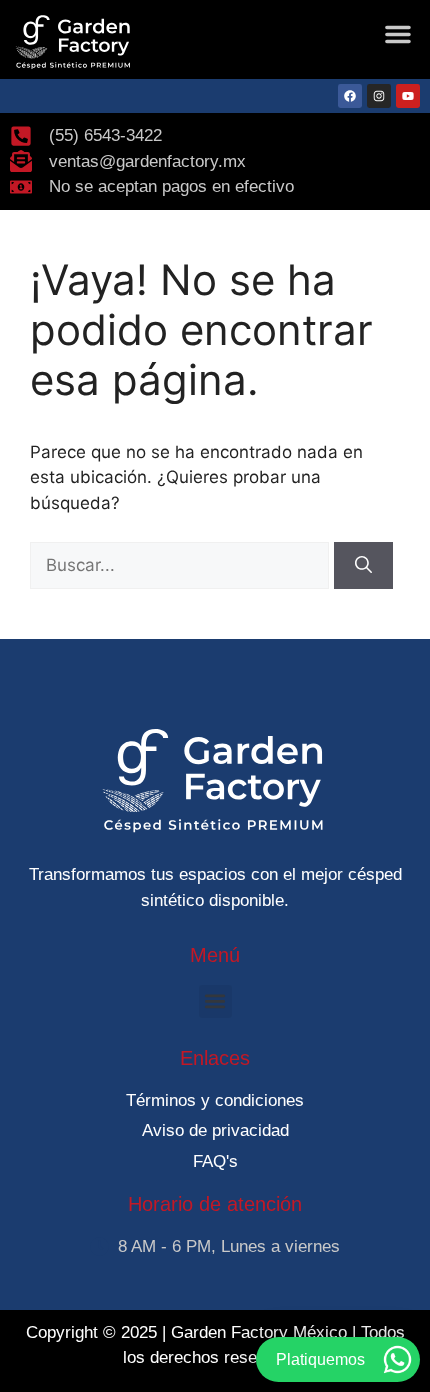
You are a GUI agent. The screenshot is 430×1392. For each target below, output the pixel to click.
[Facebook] (350, 96)
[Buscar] (363, 566)
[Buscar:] (182, 565)
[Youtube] (408, 96)
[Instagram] (379, 96)
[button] (398, 34)
